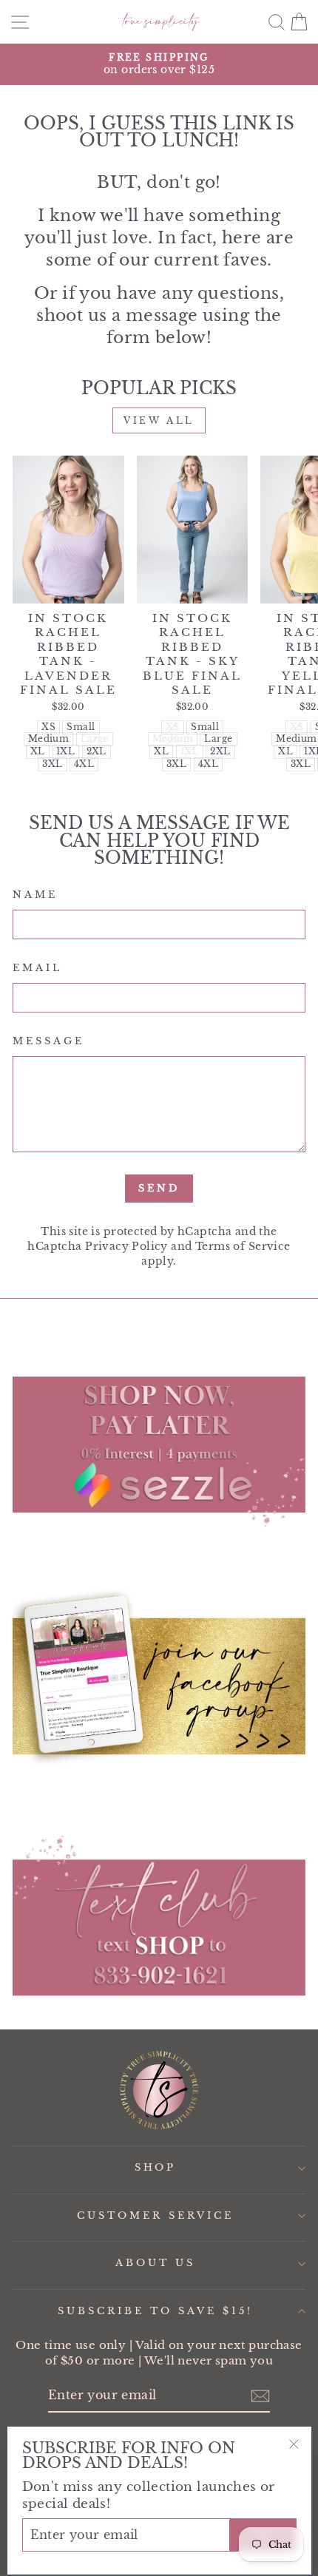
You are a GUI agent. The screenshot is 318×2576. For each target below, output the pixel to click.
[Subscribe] (260, 2396)
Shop (156, 2167)
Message (48, 1041)
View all (159, 420)
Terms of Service (243, 1246)
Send (159, 1188)
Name (35, 895)
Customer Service (155, 2215)
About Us (155, 2263)
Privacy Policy (126, 1246)
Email (37, 968)
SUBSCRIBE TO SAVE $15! (155, 2311)
